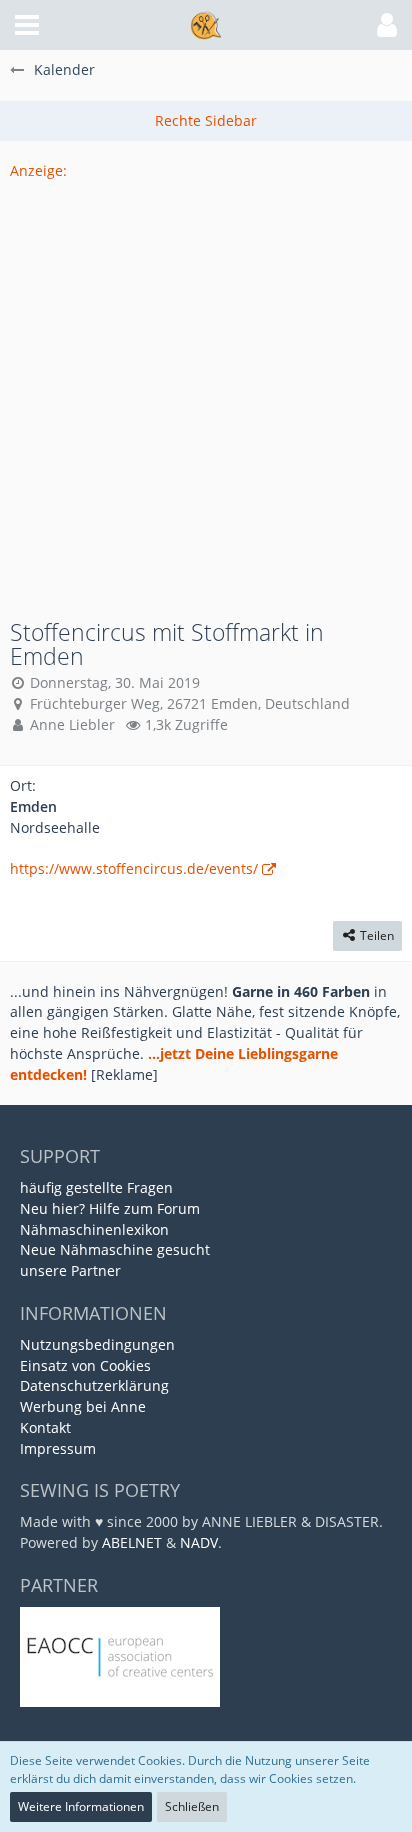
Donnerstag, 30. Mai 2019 (115, 682)
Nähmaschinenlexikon (94, 1229)
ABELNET (132, 1542)
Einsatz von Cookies (85, 1365)
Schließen (192, 1806)
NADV (199, 1542)
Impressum (58, 1448)
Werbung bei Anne (83, 1406)
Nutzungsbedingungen (97, 1344)
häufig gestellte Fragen (96, 1187)
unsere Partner (70, 1270)
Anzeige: (38, 170)
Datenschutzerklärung (94, 1385)
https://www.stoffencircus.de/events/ (134, 868)
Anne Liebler (72, 724)
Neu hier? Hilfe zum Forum (110, 1208)
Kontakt (45, 1427)
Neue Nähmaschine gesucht (115, 1249)
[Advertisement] (206, 388)
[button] (27, 25)
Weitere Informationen (81, 1806)
